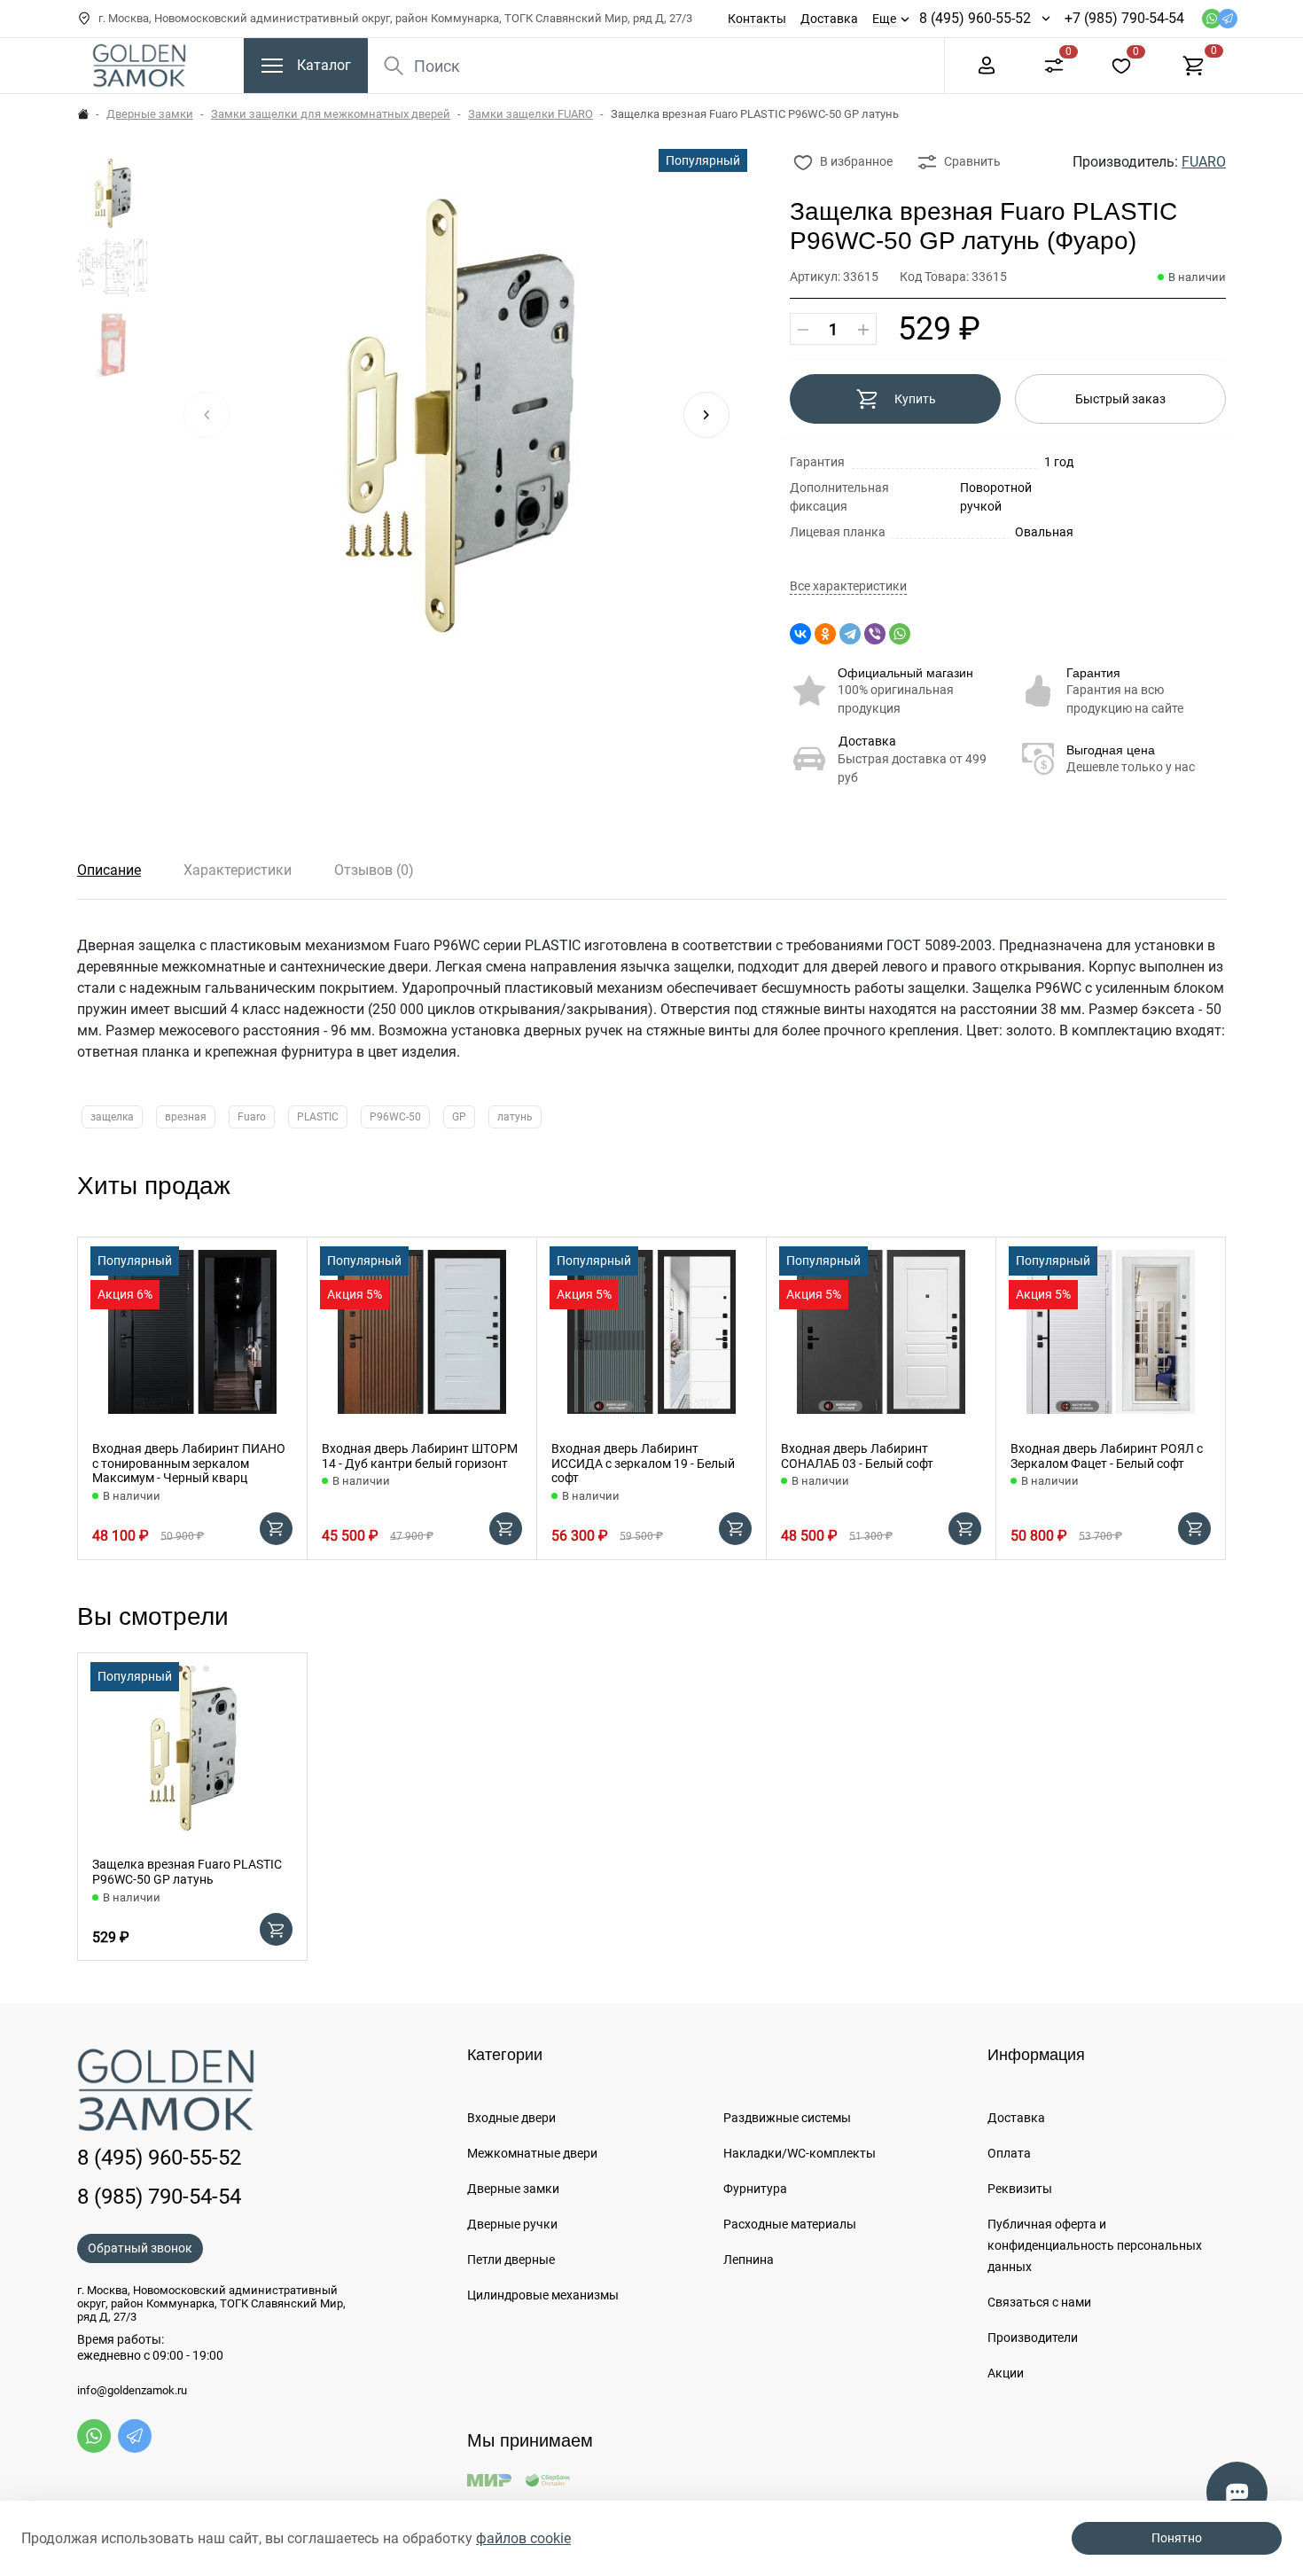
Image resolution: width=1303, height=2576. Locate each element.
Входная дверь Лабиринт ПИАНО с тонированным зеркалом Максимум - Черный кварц (189, 1464)
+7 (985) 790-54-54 (1124, 18)
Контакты (757, 19)
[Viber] (875, 634)
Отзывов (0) (374, 870)
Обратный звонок (140, 2248)
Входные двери (511, 2118)
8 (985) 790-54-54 (159, 2197)
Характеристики (238, 870)
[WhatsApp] (900, 634)
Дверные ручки (512, 2224)
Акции (1006, 2373)
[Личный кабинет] (987, 64)
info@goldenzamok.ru (132, 2391)
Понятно (1177, 2538)
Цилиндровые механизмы (543, 2295)
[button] (706, 415)
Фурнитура (755, 2189)
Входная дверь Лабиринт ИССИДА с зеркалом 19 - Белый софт (643, 1464)
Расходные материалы (790, 2224)
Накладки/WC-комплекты (800, 2153)
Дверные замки (150, 114)
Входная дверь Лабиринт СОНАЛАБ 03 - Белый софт (857, 1456)
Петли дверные (511, 2260)
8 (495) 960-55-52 (975, 18)
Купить (915, 399)
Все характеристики (848, 586)
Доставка (829, 19)
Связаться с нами (1039, 2302)
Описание (109, 870)
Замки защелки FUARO (531, 114)
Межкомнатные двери (532, 2153)
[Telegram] (850, 634)
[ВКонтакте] (800, 634)
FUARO (1204, 162)
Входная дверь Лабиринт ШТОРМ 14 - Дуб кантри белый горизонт (420, 1456)
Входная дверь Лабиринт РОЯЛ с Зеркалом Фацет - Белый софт (1107, 1456)
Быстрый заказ (1120, 399)
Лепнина (749, 2260)
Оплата (1009, 2153)
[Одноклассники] (825, 634)
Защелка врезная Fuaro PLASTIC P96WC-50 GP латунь (187, 1872)
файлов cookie (523, 2538)
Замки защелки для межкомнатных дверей (331, 114)
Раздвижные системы (787, 2118)
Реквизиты (1020, 2189)
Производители (1033, 2338)
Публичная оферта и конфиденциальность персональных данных (1095, 2245)
